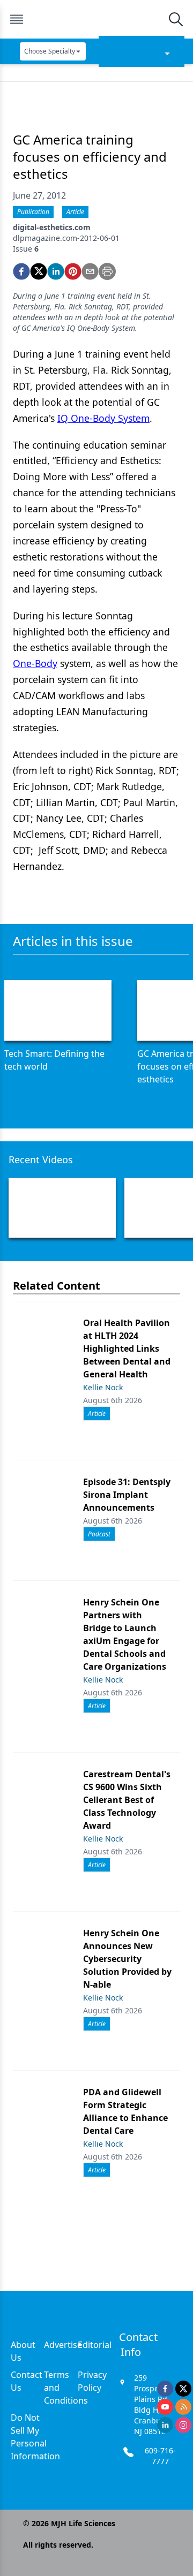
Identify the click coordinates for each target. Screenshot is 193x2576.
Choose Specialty (50, 51)
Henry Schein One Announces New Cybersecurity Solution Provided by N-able (127, 1959)
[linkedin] (56, 271)
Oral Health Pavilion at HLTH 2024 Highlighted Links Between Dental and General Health (127, 1348)
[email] (90, 271)
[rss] (183, 2407)
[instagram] (183, 2425)
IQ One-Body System (103, 418)
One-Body (35, 663)
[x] (183, 2389)
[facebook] (21, 271)
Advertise (63, 2345)
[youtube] (165, 2407)
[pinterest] (73, 271)
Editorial (95, 2345)
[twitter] (39, 271)
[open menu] (17, 19)
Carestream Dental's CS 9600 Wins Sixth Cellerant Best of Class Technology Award (127, 1800)
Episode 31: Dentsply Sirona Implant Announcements (127, 1495)
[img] (96, 19)
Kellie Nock (103, 1387)
